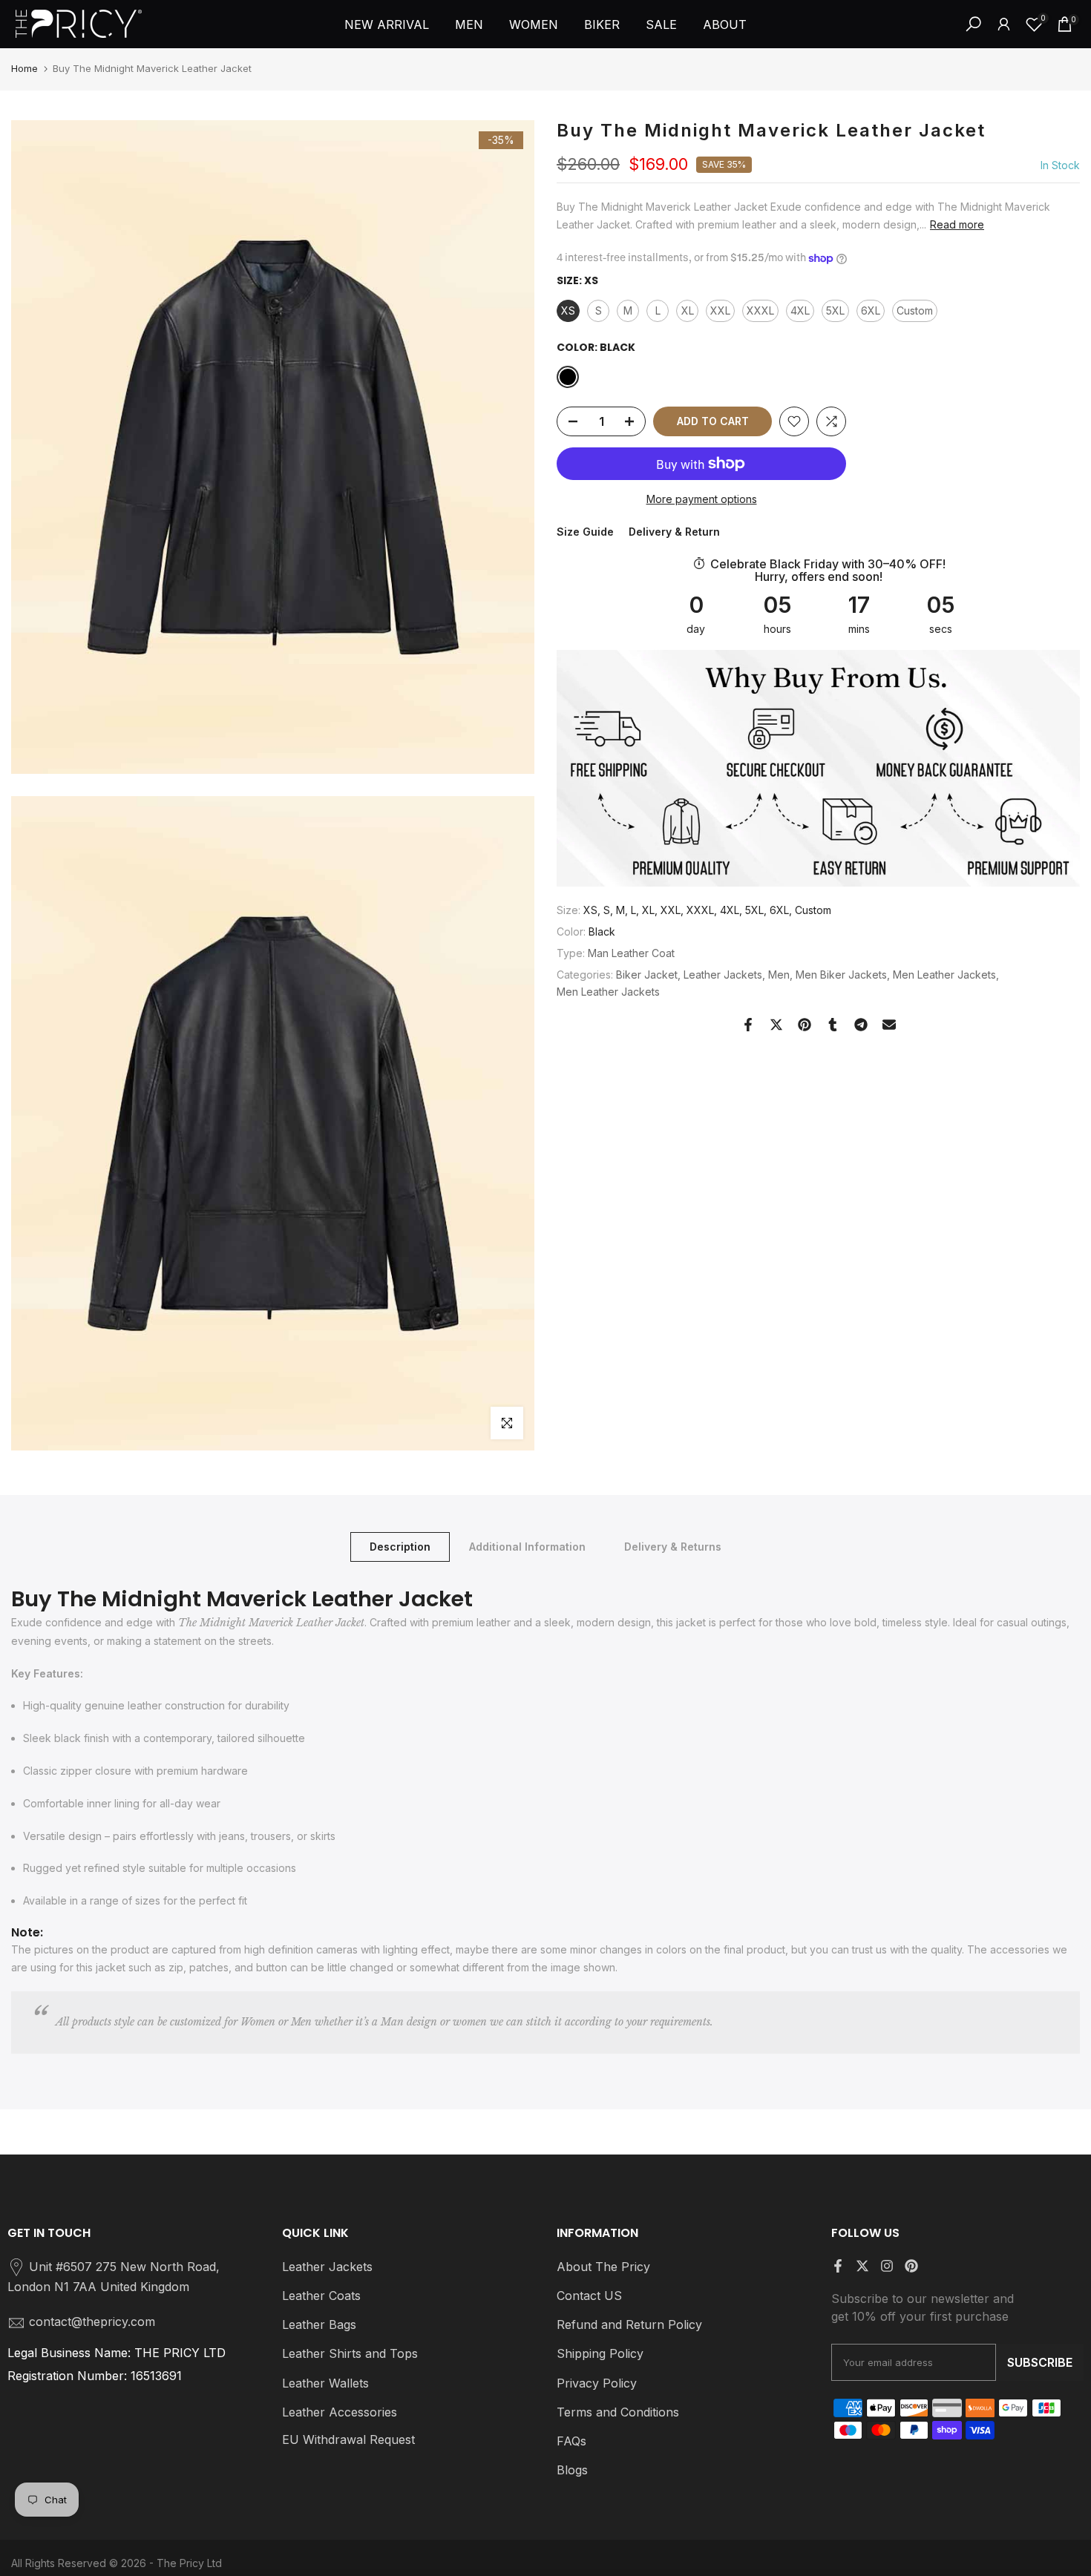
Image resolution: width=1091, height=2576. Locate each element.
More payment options (702, 499)
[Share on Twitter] (776, 1025)
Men (779, 975)
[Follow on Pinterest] (911, 2266)
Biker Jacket (647, 975)
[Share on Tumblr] (833, 1025)
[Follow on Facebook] (838, 2266)
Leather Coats (321, 2296)
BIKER (602, 24)
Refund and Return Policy (629, 2324)
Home (24, 68)
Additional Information (527, 1546)
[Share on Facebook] (748, 1025)
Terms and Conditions (618, 2412)
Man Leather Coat (631, 953)
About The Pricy (603, 2267)
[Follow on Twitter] (862, 2266)
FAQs (571, 2441)
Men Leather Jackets (944, 975)
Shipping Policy (600, 2353)
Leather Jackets (723, 975)
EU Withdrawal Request (348, 2439)
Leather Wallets (325, 2383)
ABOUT (725, 24)
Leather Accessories (340, 2412)
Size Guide (585, 532)
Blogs (572, 2470)
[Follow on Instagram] (887, 2266)
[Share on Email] (889, 1025)
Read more (957, 224)
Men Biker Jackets (841, 975)
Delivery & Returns (673, 1546)
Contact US (589, 2296)
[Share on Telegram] (861, 1025)
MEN (469, 24)
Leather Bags (319, 2324)
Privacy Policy (597, 2383)
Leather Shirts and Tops (350, 2353)
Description (400, 1546)
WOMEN (534, 24)
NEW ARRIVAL (387, 24)
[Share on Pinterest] (805, 1025)
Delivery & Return (674, 532)
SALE (661, 24)
